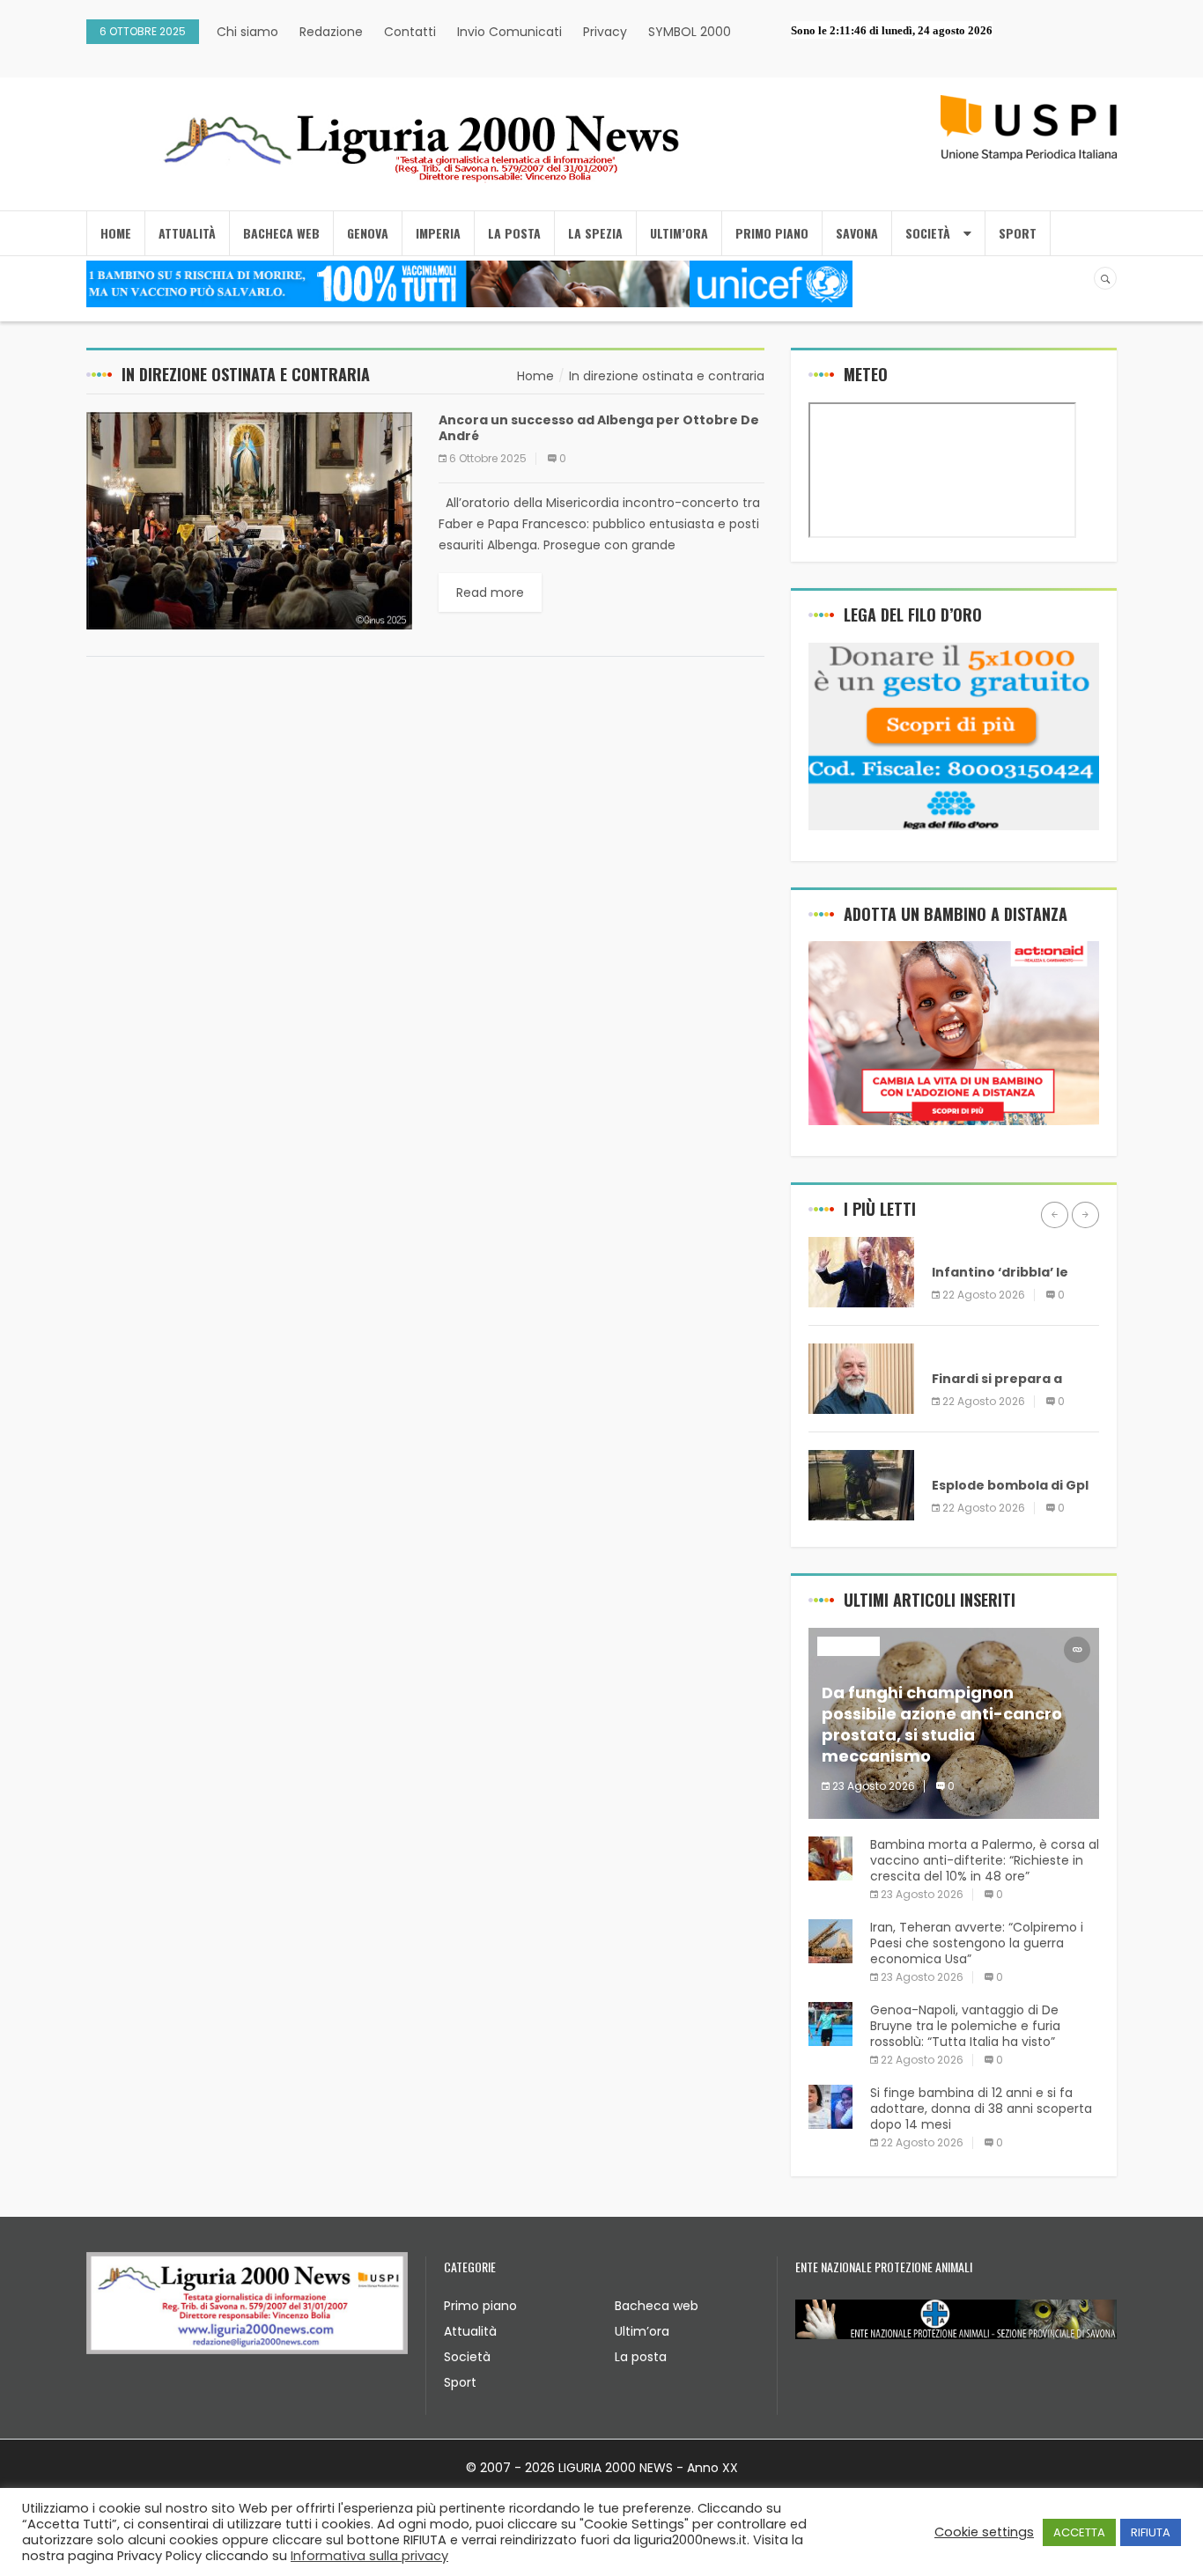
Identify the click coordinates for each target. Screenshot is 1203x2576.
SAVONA (857, 233)
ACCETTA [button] (1079, 2532)
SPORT (1018, 233)
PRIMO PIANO (772, 233)
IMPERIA (438, 233)
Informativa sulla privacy (369, 2556)
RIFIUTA (1151, 2532)
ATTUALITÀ (187, 233)
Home (116, 233)
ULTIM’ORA (679, 233)
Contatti (410, 32)
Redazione (331, 32)
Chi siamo (247, 32)
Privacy (605, 32)
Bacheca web (657, 2306)
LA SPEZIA (595, 233)
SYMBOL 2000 (690, 32)
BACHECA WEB (281, 233)
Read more (490, 592)
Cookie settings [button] (984, 2532)
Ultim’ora (642, 2331)
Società (467, 2357)
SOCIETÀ (928, 233)
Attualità (470, 2331)
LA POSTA (514, 233)
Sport (460, 2382)
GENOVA (368, 233)
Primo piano (480, 2306)
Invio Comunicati (509, 32)
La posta (641, 2357)
